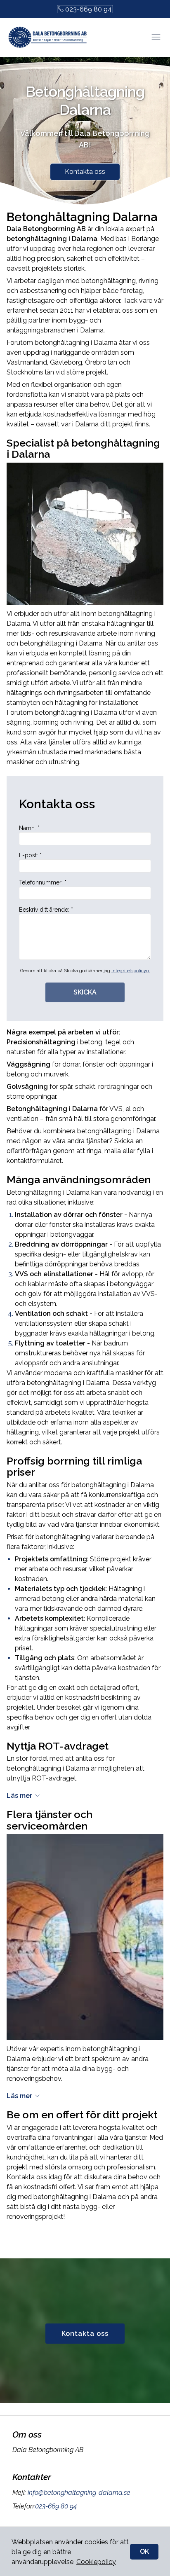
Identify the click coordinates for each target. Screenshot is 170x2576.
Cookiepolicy (96, 2562)
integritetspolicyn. (131, 971)
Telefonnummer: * (43, 882)
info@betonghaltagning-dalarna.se (79, 2493)
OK (144, 2551)
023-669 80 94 (89, 9)
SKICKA (85, 992)
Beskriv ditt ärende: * (46, 910)
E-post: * (30, 855)
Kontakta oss (85, 172)
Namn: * (29, 828)
